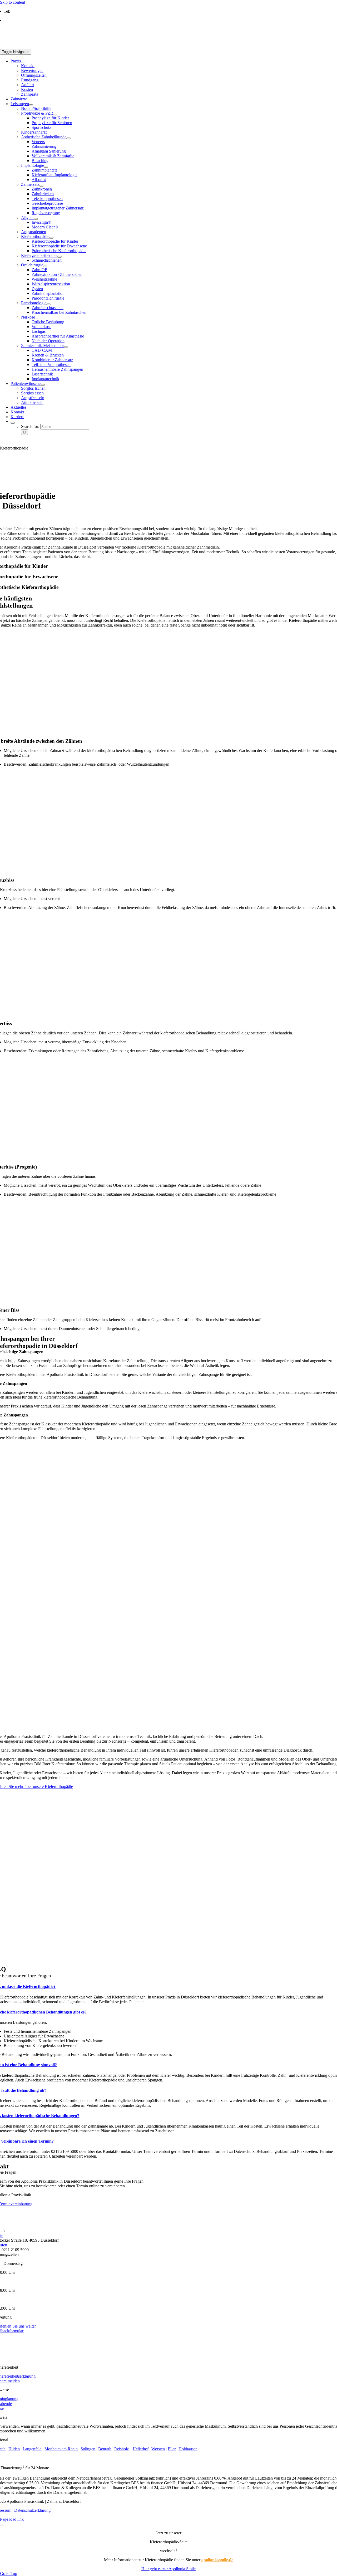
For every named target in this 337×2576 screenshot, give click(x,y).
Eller (172, 2449)
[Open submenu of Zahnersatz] (41, 186)
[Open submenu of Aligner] (36, 219)
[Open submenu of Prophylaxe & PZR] (55, 115)
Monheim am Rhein (61, 2449)
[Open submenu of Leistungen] (31, 105)
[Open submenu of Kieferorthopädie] (51, 238)
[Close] (2, 2525)
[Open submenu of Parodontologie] (48, 304)
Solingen (88, 2449)
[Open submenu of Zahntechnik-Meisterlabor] (66, 347)
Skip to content (13, 2)
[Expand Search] (13, 423)
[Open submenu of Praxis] (23, 62)
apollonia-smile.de (217, 2560)
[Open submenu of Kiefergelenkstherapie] (60, 257)
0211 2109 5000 (24, 11)
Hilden (14, 2449)
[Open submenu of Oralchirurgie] (45, 266)
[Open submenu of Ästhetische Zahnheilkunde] (68, 138)
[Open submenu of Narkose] (37, 319)
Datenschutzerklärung (32, 2510)
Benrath (105, 2449)
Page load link (12, 2519)
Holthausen (188, 2449)
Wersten (158, 2449)
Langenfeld (32, 2449)
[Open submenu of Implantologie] (46, 167)
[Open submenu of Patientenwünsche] (43, 385)
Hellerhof (141, 2449)
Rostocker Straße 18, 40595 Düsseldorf (36, 20)
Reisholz (122, 2449)
